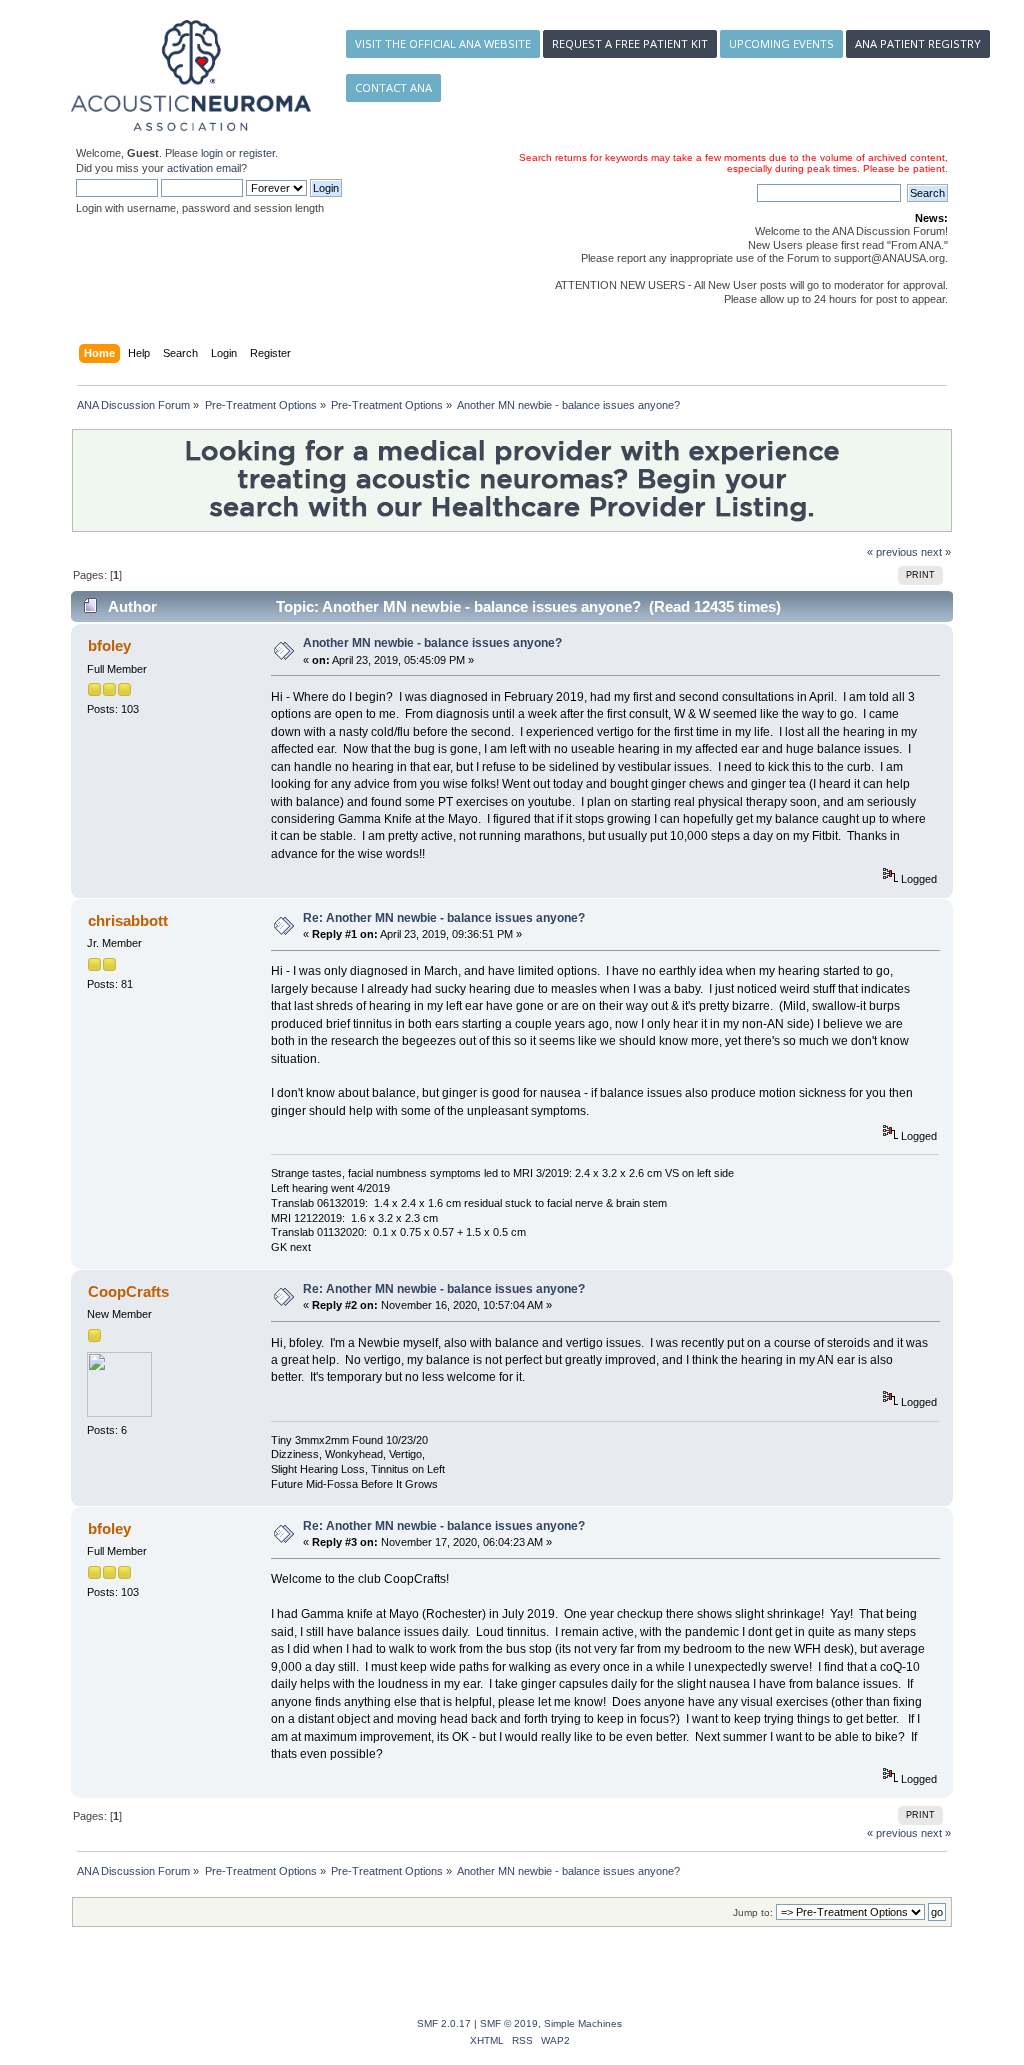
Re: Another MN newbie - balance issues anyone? (444, 918)
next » (936, 552)
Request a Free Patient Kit (630, 43)
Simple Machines (583, 2023)
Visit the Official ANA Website (443, 43)
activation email (204, 168)
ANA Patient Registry (918, 43)
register (257, 153)
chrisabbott (128, 920)
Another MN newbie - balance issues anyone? (432, 643)
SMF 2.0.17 (444, 2023)
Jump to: (753, 1912)
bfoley (109, 645)
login (212, 153)
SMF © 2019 (509, 2023)
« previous (892, 552)
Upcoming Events (781, 43)
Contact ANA (393, 87)
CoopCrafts (128, 1291)
